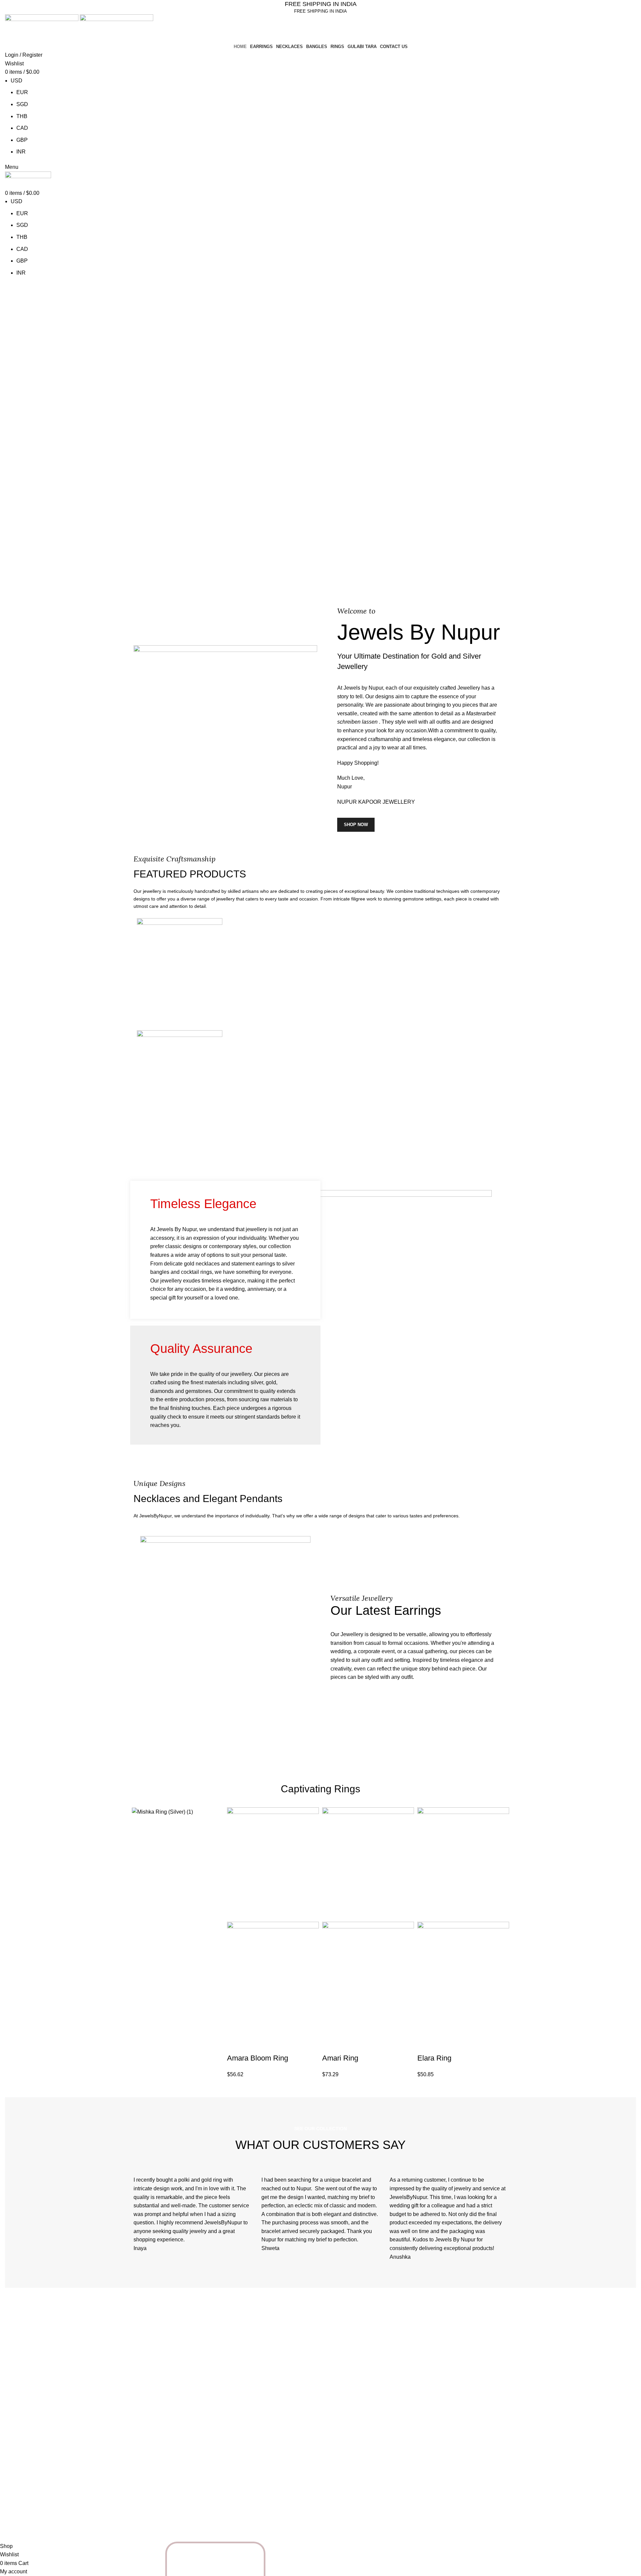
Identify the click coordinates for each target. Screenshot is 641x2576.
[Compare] (271, 2045)
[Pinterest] (178, 2514)
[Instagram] (142, 2514)
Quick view (253, 2045)
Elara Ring (434, 2058)
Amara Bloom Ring (258, 2058)
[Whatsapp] (227, 2558)
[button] (235, 2045)
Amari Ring (340, 2058)
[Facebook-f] (160, 2514)
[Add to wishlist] (289, 2045)
